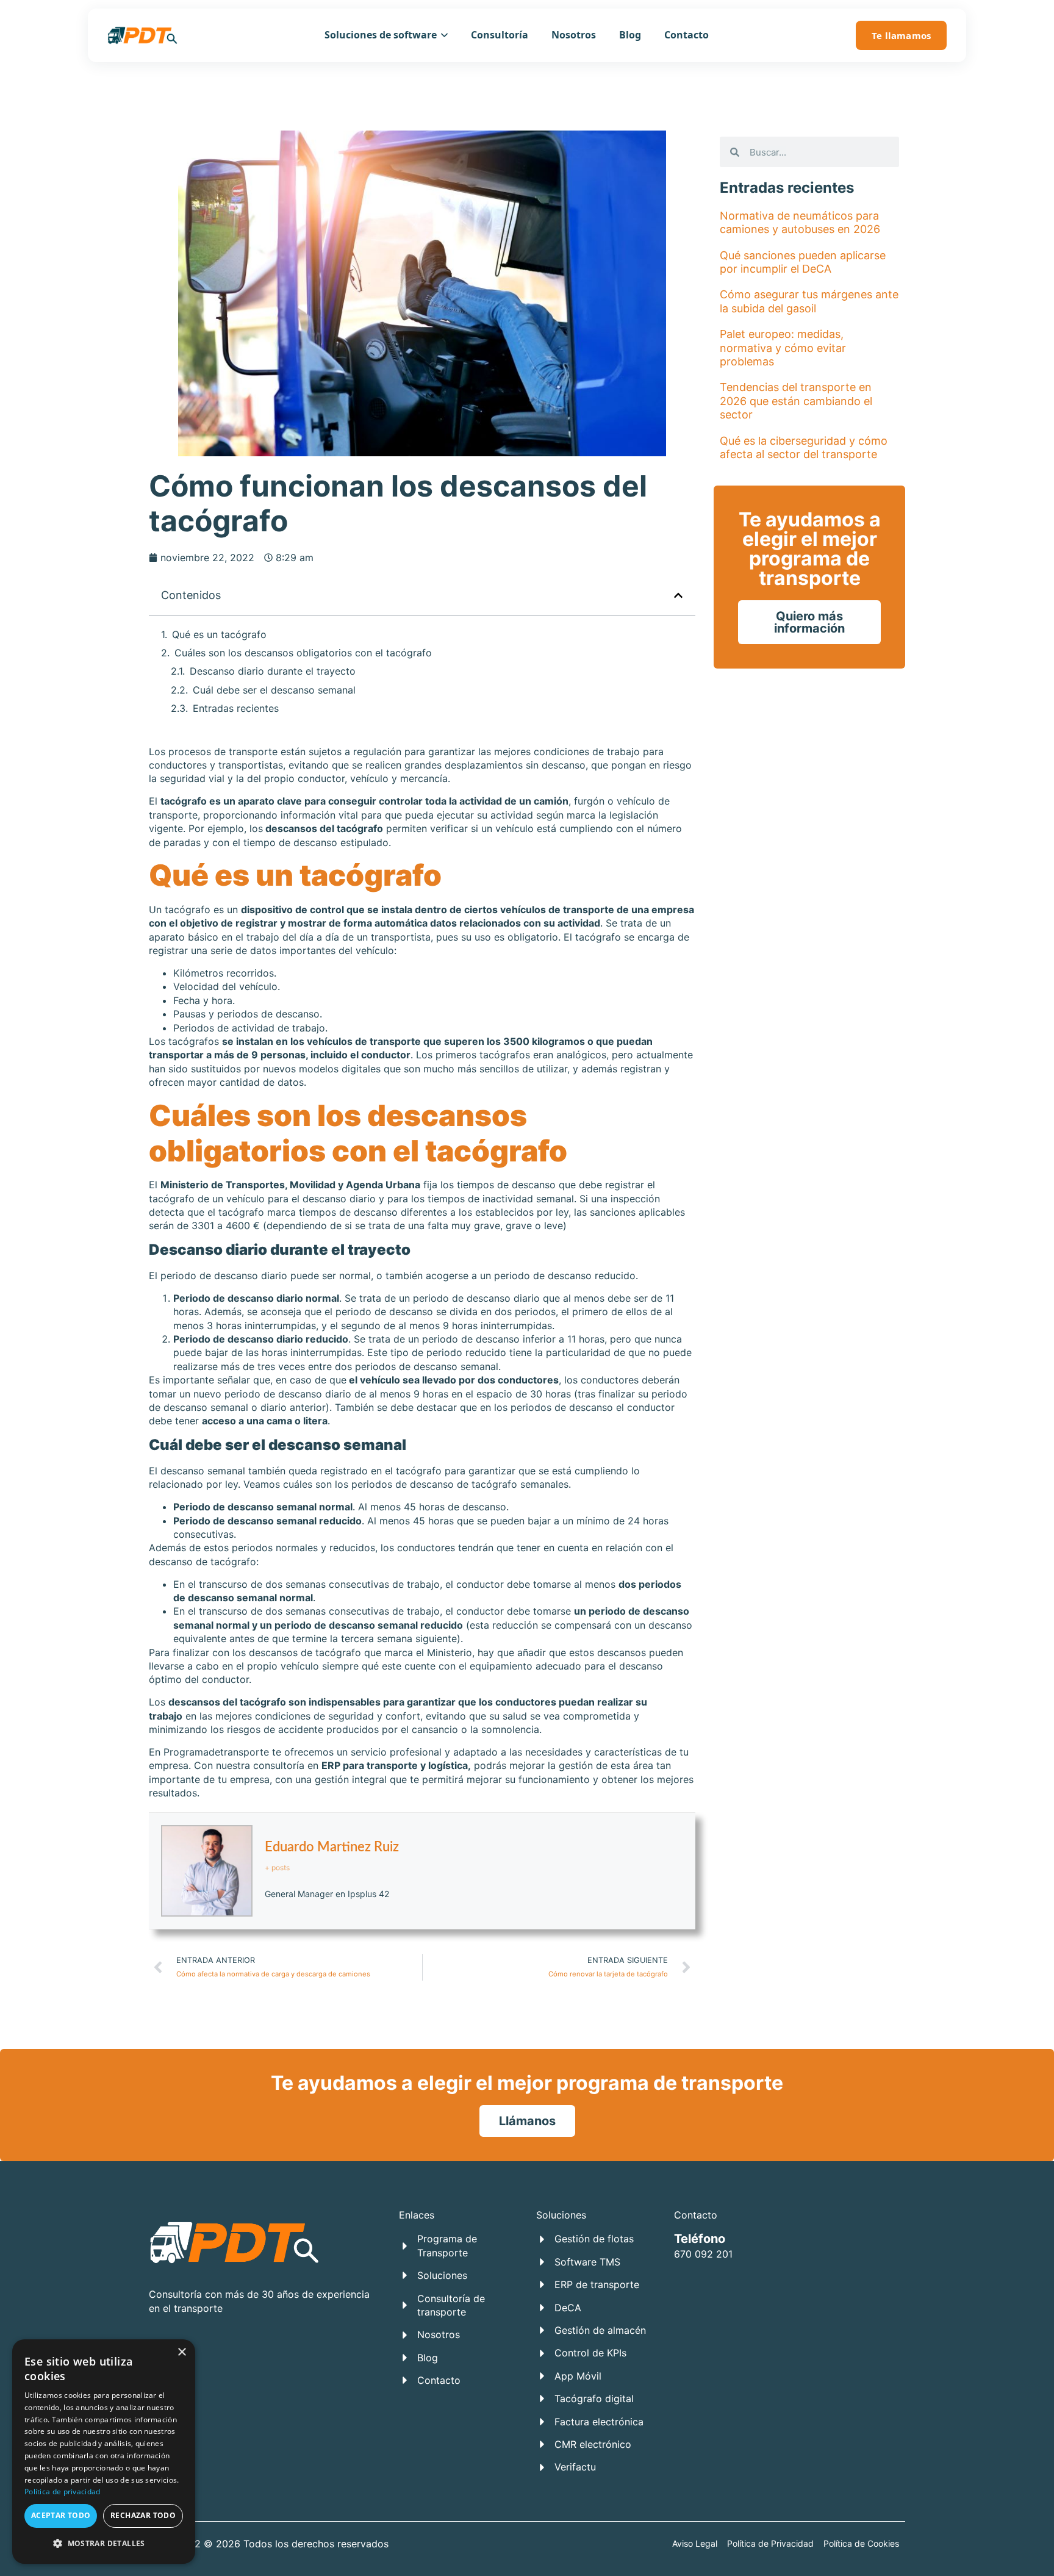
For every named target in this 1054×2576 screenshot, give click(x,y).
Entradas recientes (236, 708)
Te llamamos (901, 35)
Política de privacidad (63, 2492)
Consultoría (500, 35)
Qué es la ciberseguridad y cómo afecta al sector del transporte (804, 447)
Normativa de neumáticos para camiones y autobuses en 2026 (800, 222)
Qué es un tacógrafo (219, 634)
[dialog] (104, 2452)
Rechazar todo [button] (143, 2515)
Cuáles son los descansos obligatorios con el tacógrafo (303, 653)
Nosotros (574, 35)
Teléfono (700, 2239)
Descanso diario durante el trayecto (273, 671)
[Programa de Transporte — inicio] (142, 35)
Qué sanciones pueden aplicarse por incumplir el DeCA (803, 262)
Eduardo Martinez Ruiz (332, 1847)
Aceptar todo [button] (61, 2515)
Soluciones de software (381, 35)
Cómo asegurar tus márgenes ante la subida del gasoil (809, 301)
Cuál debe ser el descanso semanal (274, 690)
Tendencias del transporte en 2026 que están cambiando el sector (796, 401)
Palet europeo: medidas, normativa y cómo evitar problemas (783, 348)
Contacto (687, 35)
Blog (630, 35)
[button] (678, 595)
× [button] (181, 2352)
